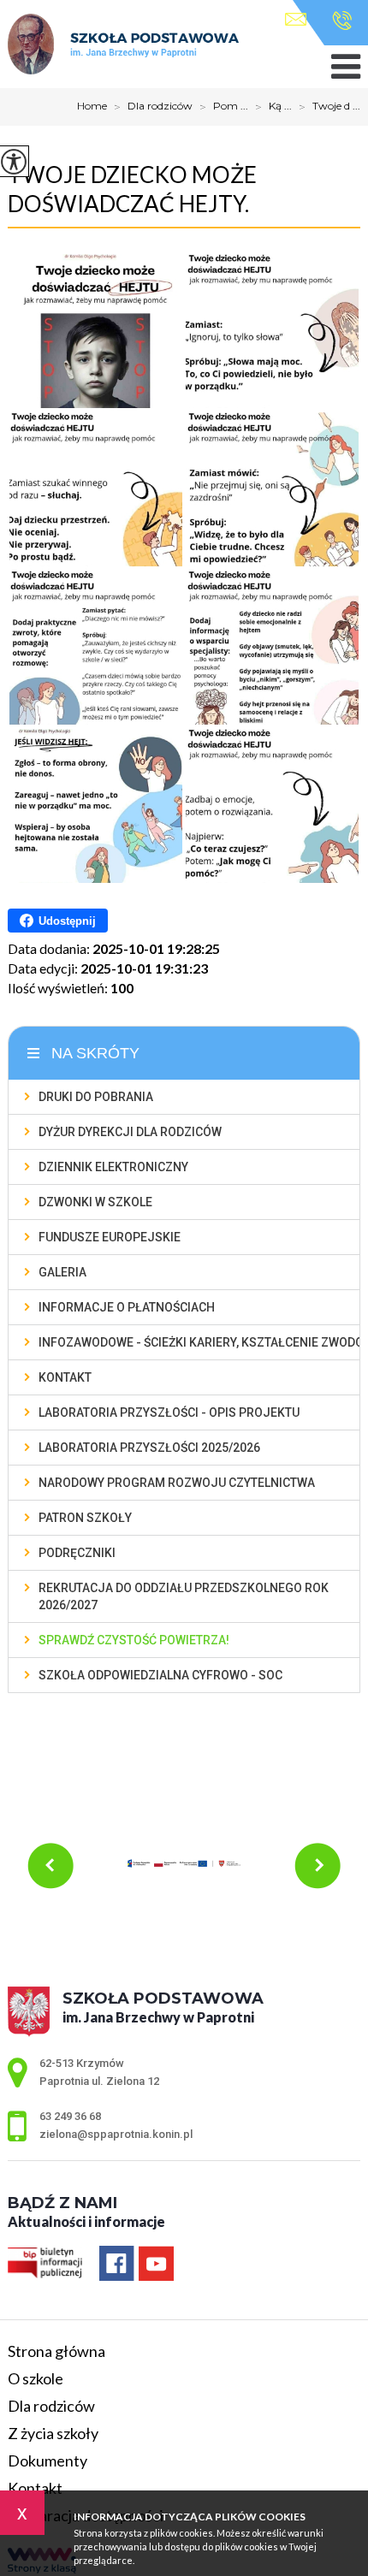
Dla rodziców (153, 107)
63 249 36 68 (338, 21)
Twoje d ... (329, 107)
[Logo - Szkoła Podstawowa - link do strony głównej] (123, 45)
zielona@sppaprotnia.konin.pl (300, 21)
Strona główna (56, 2351)
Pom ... (224, 107)
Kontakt (35, 2488)
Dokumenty (47, 2461)
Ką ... (273, 107)
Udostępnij (67, 921)
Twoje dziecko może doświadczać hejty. (132, 189)
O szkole (36, 2378)
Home (92, 106)
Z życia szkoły (53, 2433)
